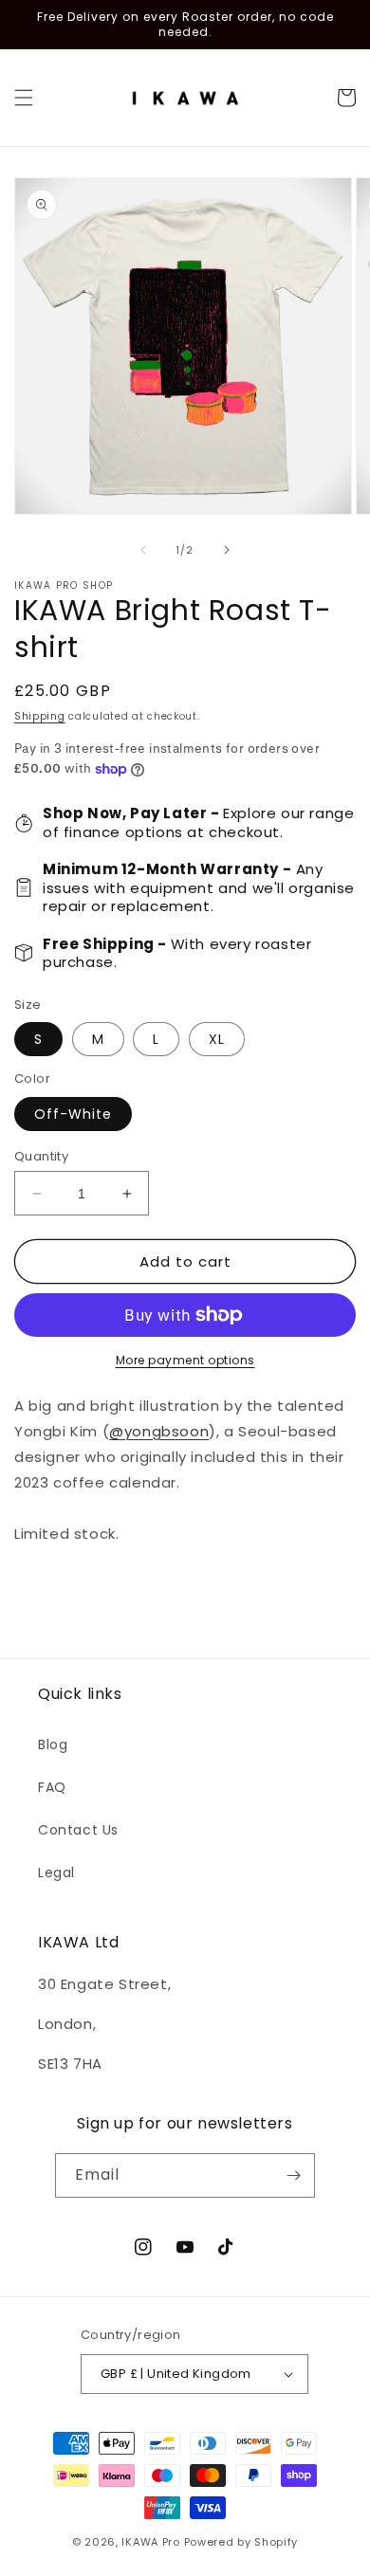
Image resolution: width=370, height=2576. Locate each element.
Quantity (41, 1156)
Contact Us (78, 1830)
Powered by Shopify (241, 2542)
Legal (56, 1873)
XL (217, 1039)
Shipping (40, 716)
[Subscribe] (293, 2175)
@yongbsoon (159, 1431)
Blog (53, 1745)
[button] (24, 98)
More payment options (185, 1360)
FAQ (52, 1787)
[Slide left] (143, 550)
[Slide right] (227, 550)
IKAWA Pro (150, 2542)
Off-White (73, 1114)
